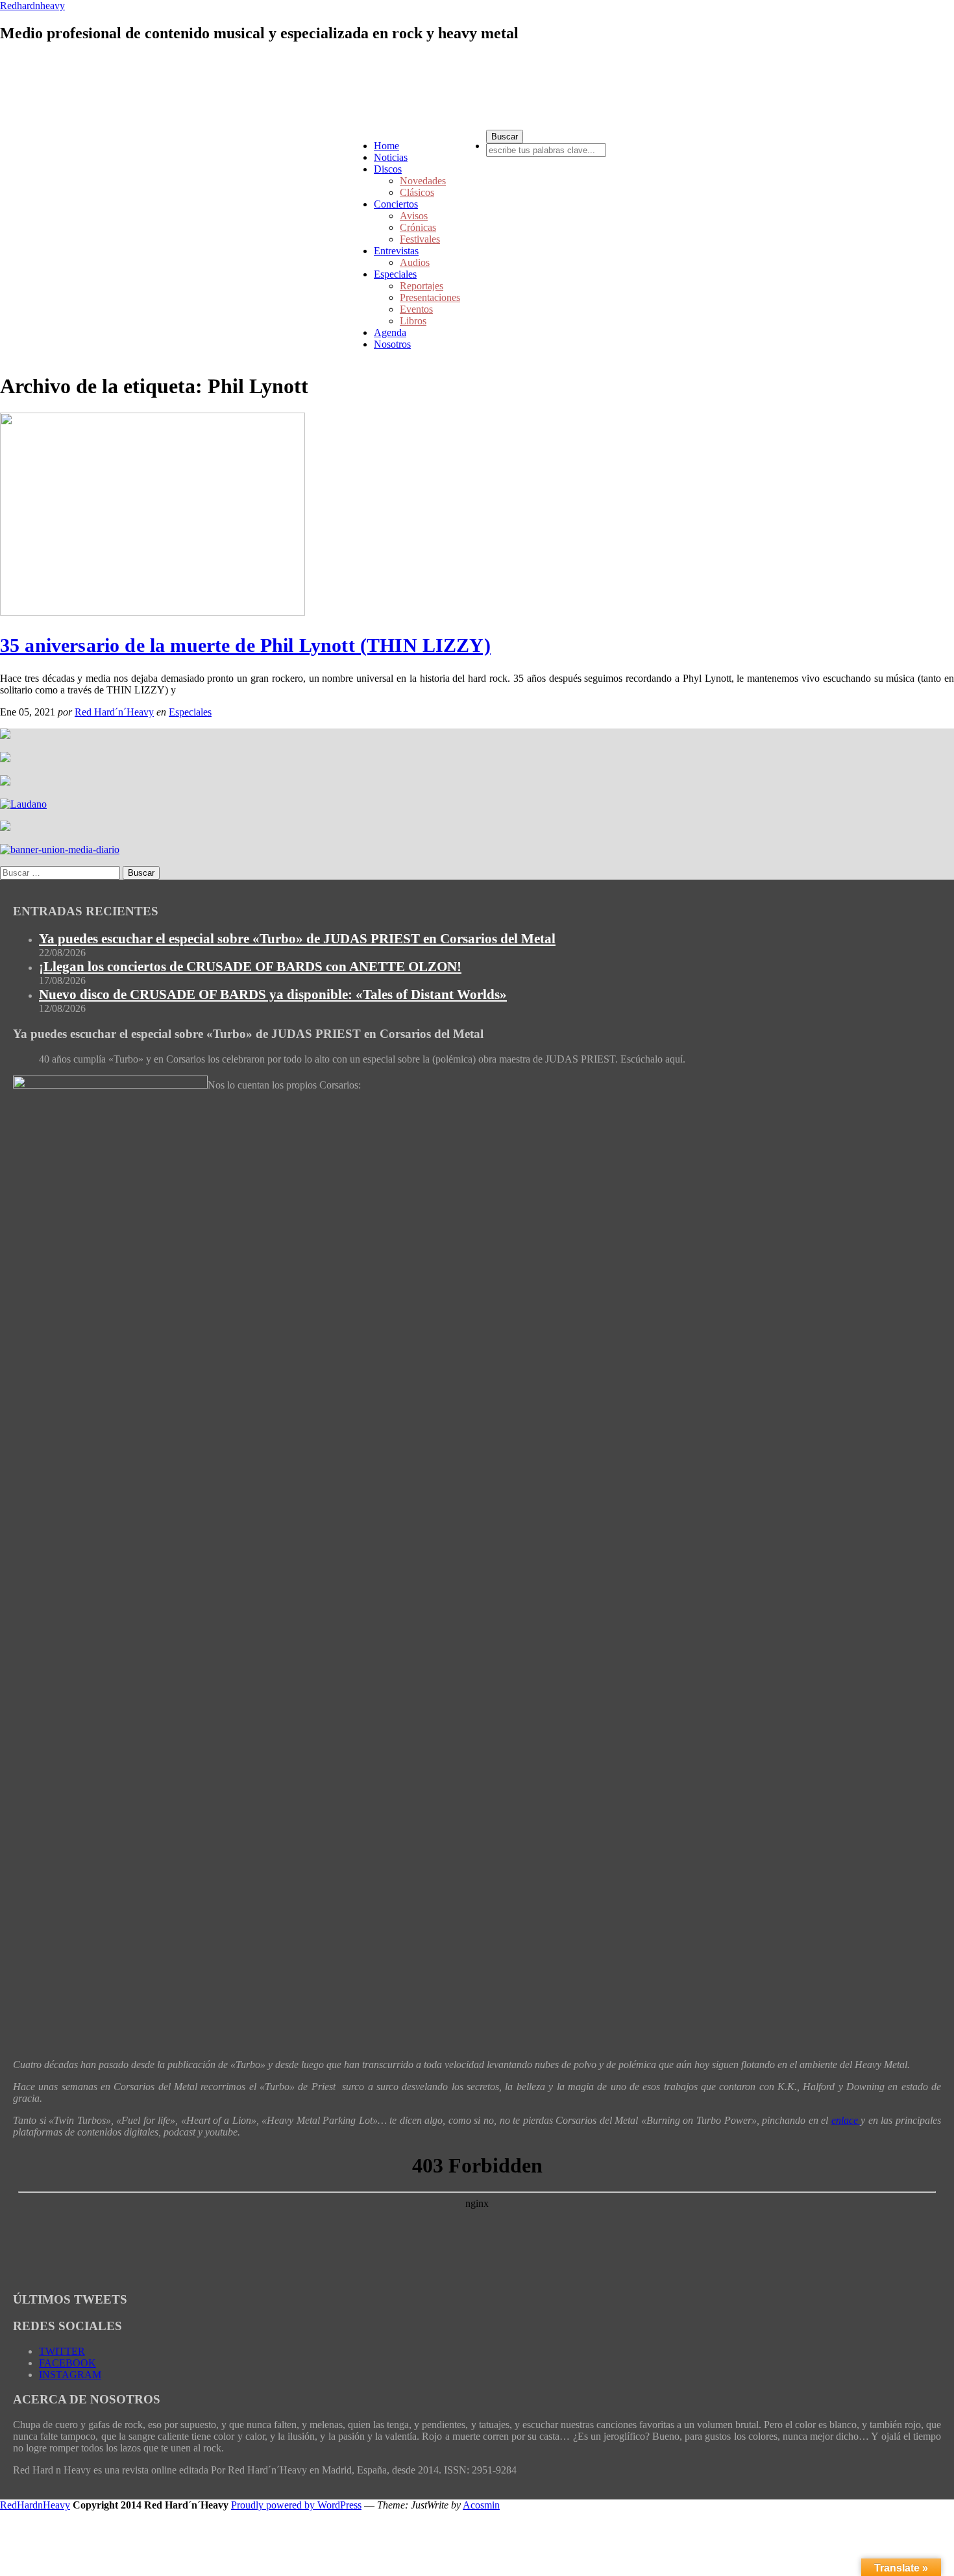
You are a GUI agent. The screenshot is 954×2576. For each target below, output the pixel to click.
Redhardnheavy (32, 6)
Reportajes (422, 286)
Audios (415, 262)
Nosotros (392, 344)
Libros (413, 321)
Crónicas (418, 227)
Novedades (423, 181)
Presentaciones (430, 297)
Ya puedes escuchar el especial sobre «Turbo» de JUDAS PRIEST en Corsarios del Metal (297, 939)
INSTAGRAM (70, 2375)
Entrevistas (396, 251)
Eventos (416, 309)
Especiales (395, 274)
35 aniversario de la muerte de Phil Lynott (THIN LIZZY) (245, 645)
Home (386, 146)
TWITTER (62, 2351)
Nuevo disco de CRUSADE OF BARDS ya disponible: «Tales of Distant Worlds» (273, 994)
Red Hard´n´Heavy (114, 712)
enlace (846, 2120)
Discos (388, 169)
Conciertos (396, 204)
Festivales (420, 239)
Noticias (391, 157)
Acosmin (481, 2505)
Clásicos (417, 192)
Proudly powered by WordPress (296, 2505)
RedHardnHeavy (35, 2505)
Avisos (414, 216)
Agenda (390, 332)
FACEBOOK (67, 2363)
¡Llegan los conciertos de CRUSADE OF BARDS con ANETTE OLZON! (250, 967)
